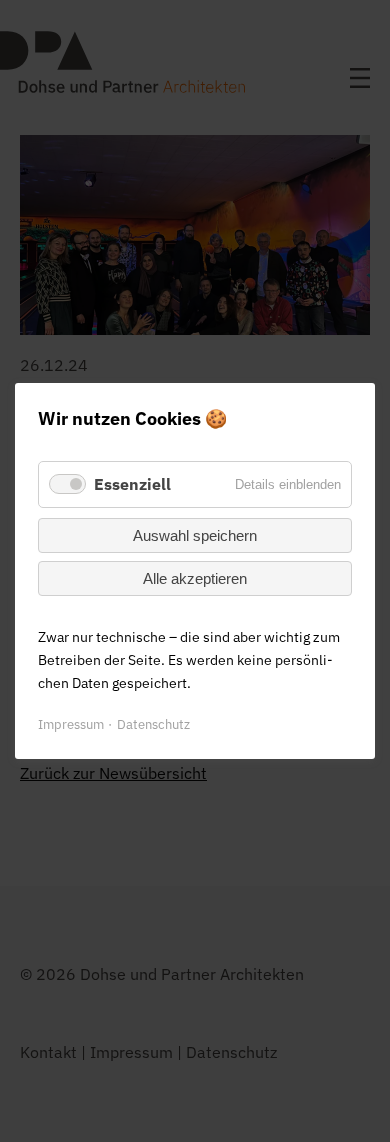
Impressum (71, 724)
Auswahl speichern (195, 535)
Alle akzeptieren (195, 578)
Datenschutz (153, 724)
